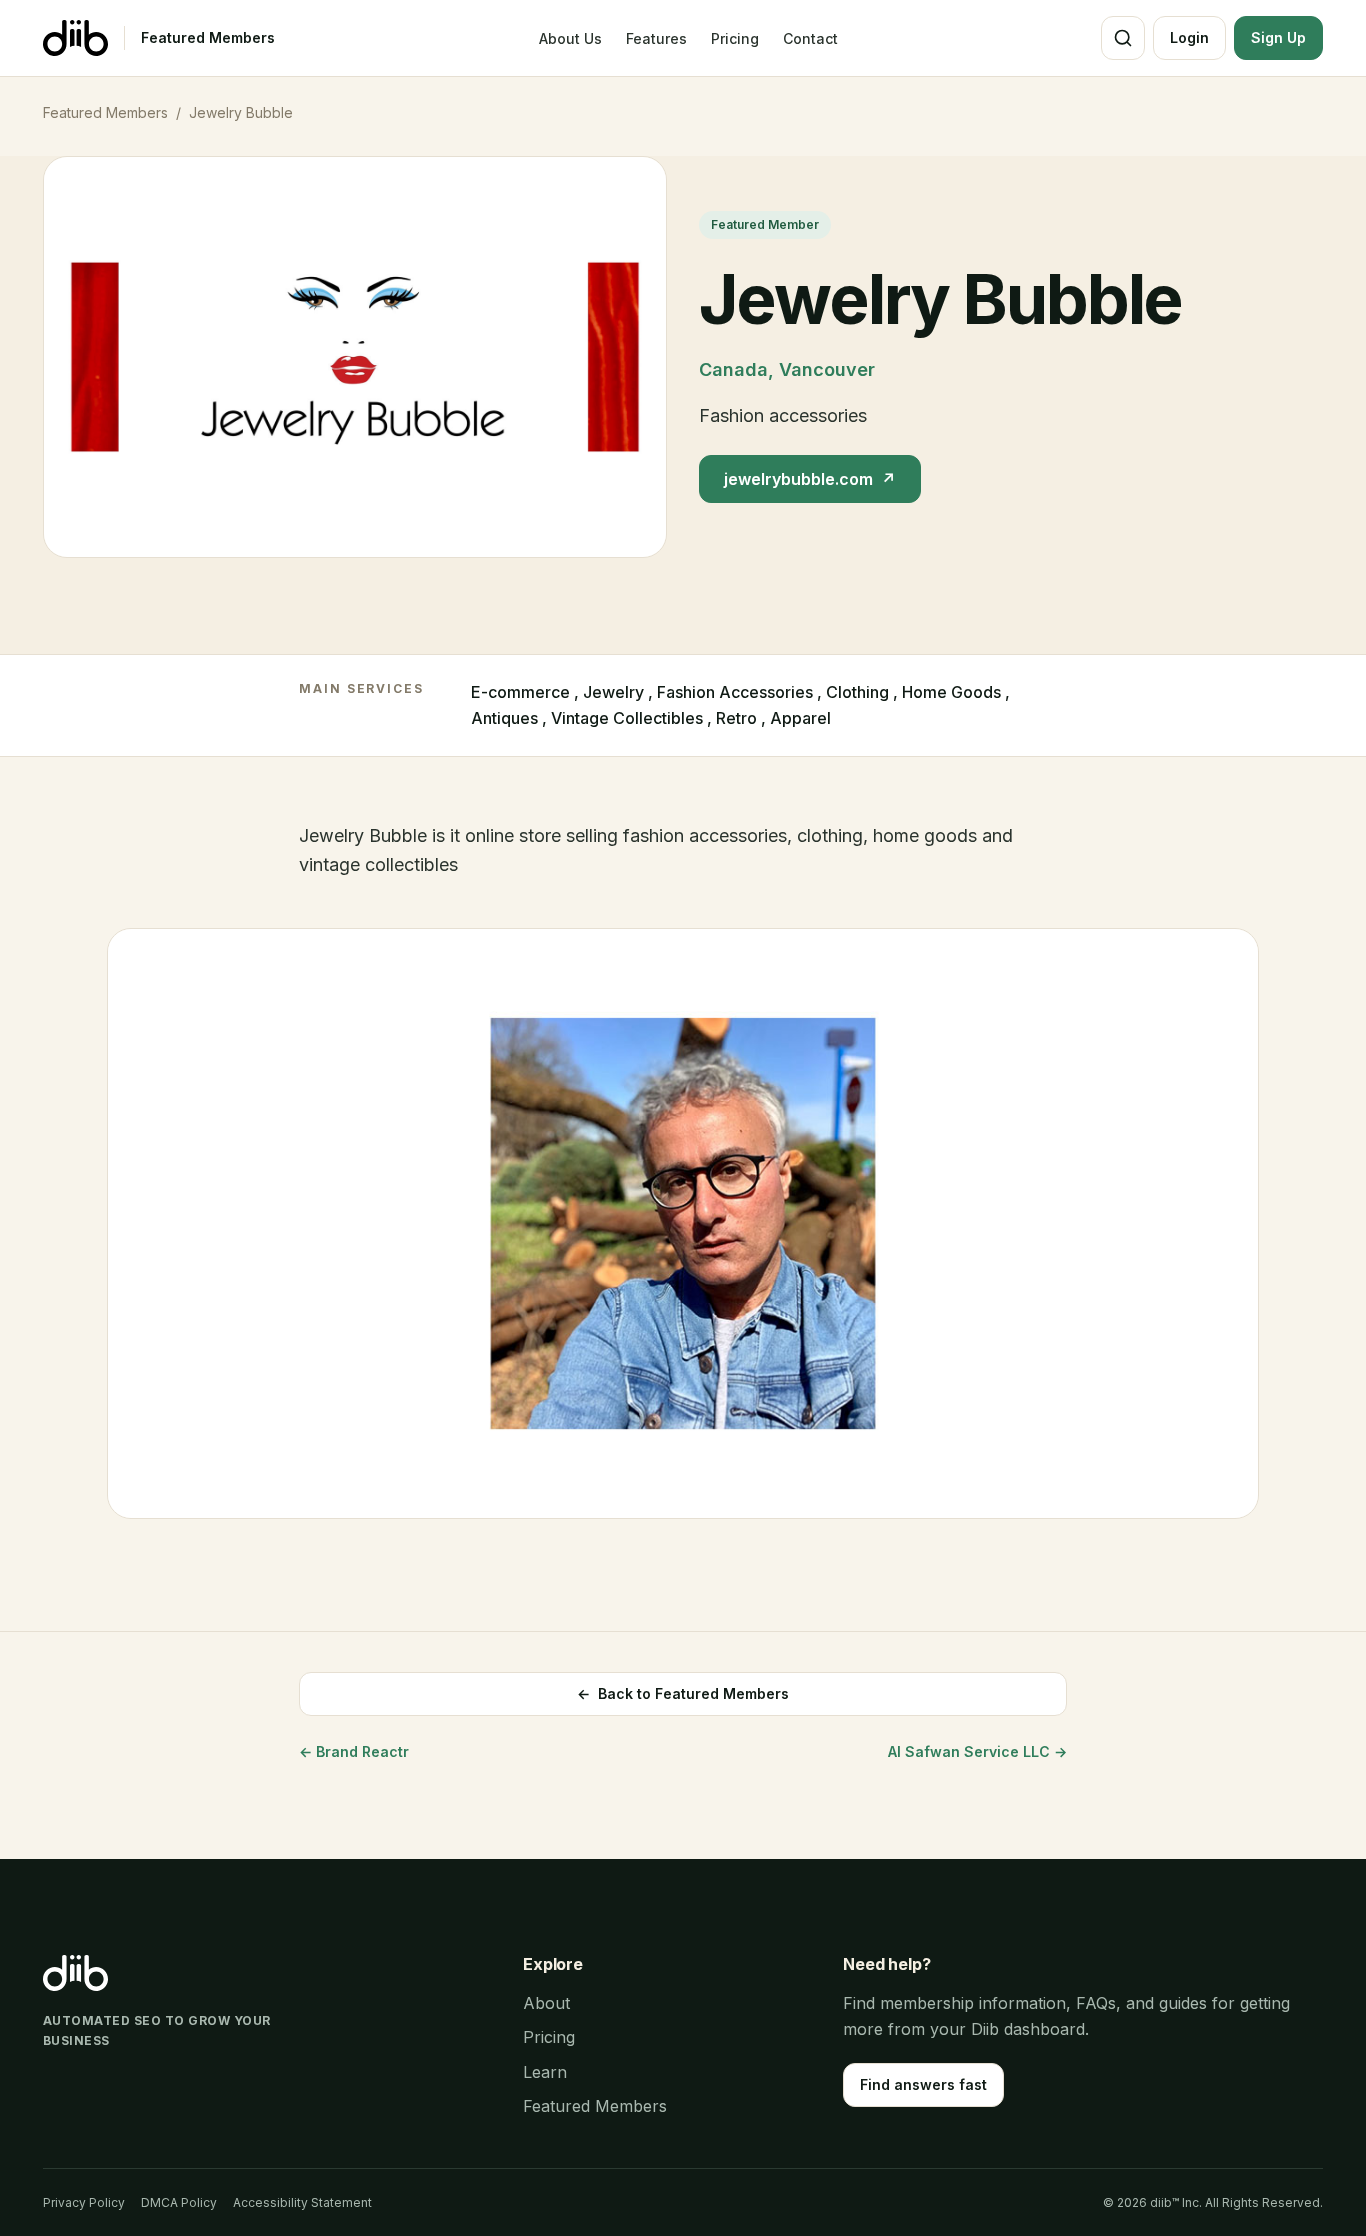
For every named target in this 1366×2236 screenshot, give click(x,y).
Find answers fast (923, 2084)
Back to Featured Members (683, 1693)
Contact (810, 38)
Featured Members (208, 37)
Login (1189, 37)
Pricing (735, 38)
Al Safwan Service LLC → (977, 1751)
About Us (570, 38)
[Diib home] (75, 38)
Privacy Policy (84, 2202)
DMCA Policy (179, 2202)
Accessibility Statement (302, 2202)
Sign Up (1278, 37)
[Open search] (1123, 38)
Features (656, 38)
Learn (545, 2072)
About (546, 2003)
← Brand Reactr (354, 1751)
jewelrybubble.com (810, 479)
